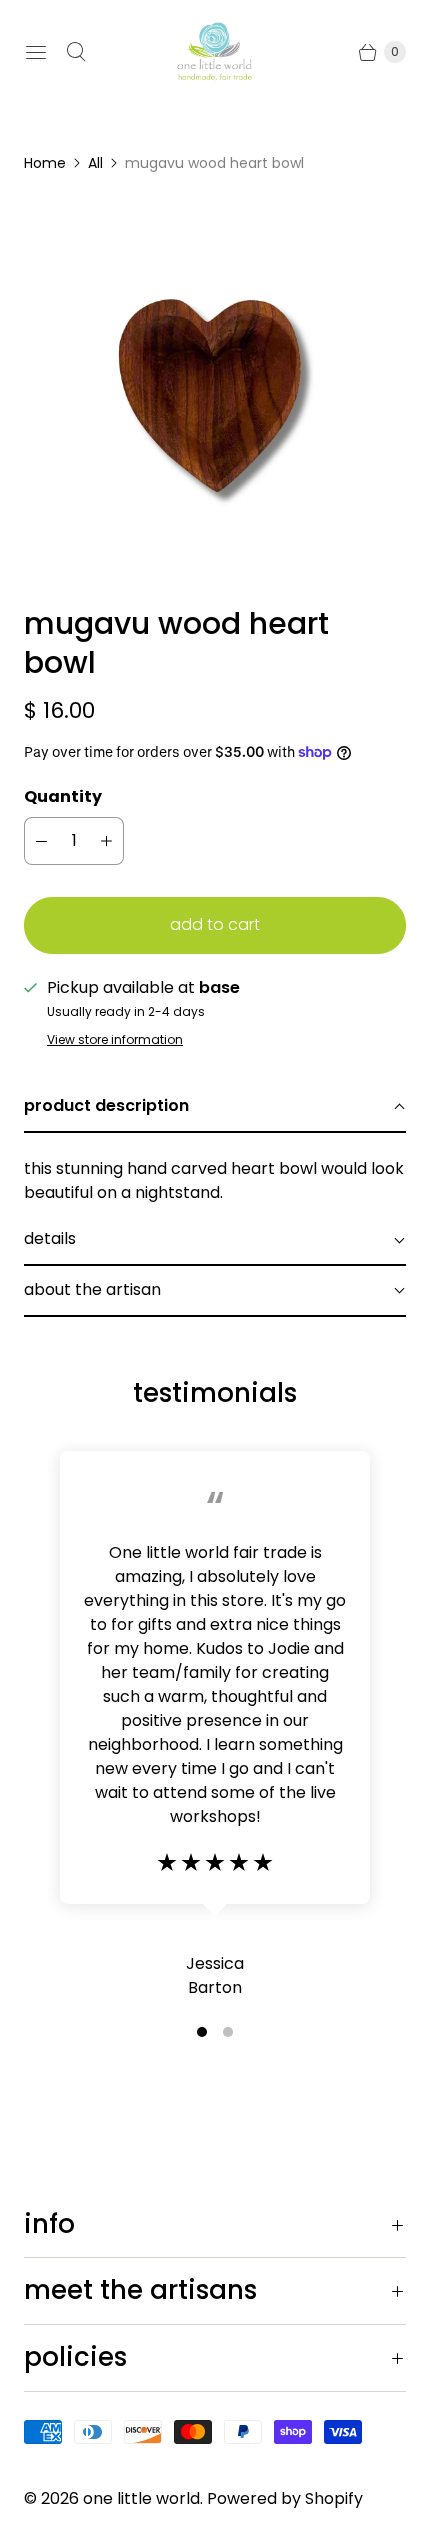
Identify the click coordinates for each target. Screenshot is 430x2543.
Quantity (63, 796)
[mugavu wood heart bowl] (215, 389)
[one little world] (215, 52)
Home (45, 163)
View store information (115, 1040)
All (95, 163)
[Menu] (36, 52)
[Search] (76, 52)
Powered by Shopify (285, 2498)
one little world (141, 2498)
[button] (215, 1107)
